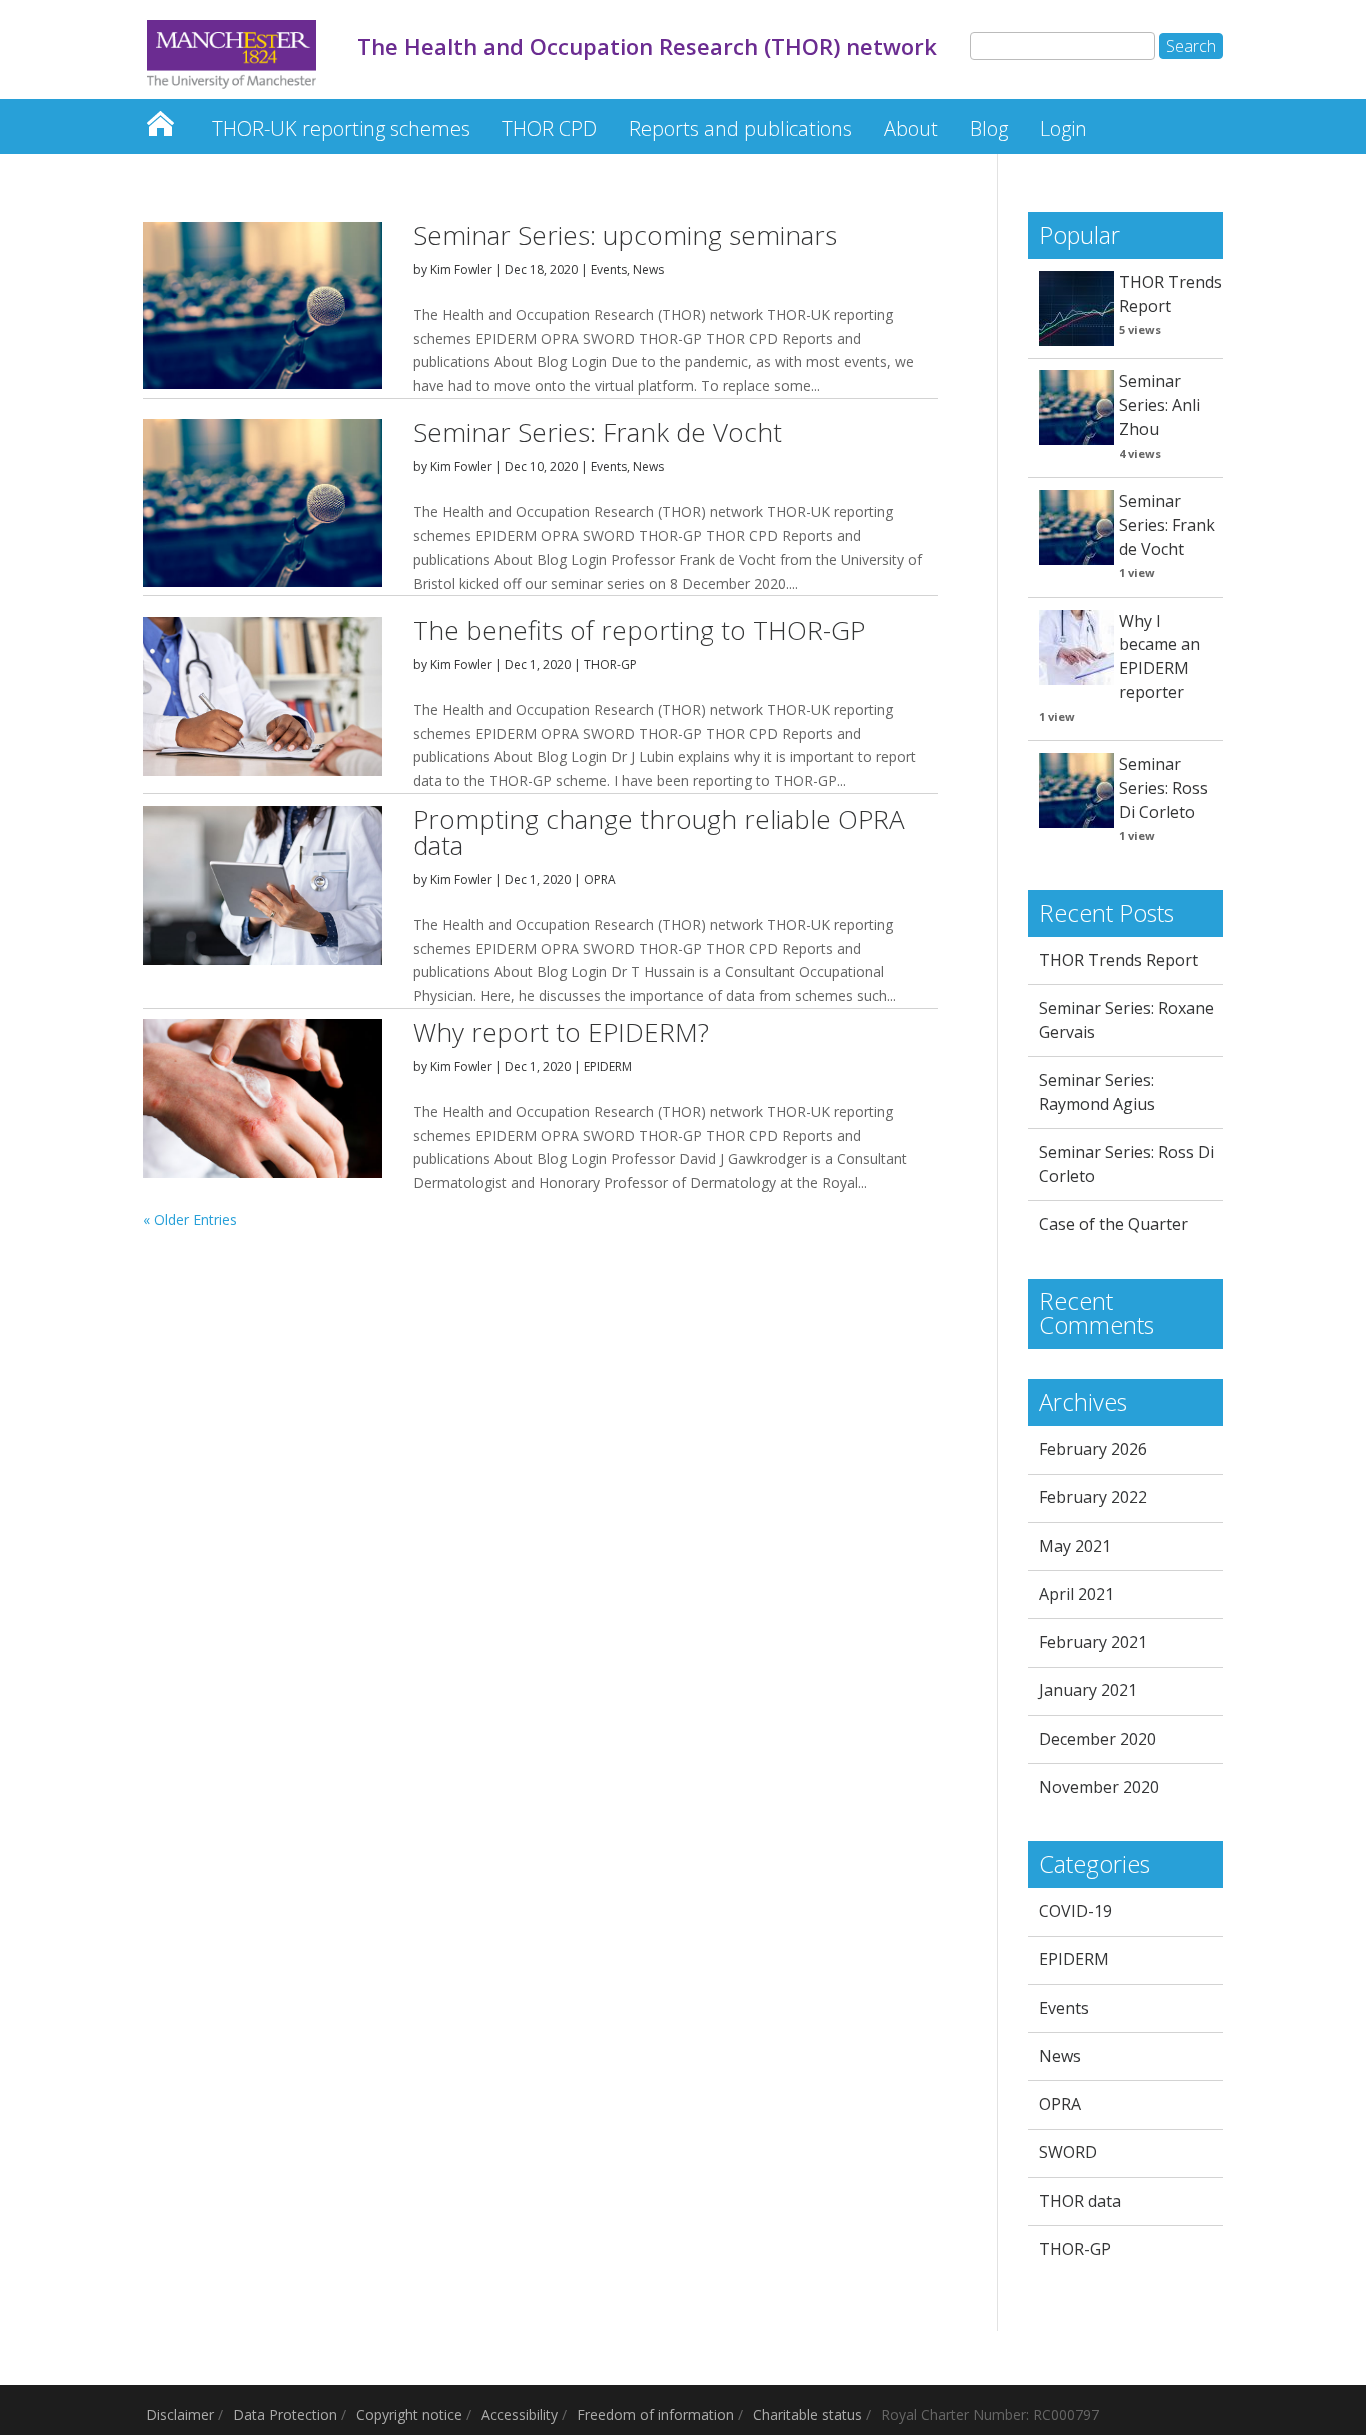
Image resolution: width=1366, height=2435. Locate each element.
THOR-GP (610, 664)
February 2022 (1093, 1497)
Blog (989, 128)
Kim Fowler (461, 269)
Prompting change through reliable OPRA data (659, 832)
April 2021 (1076, 1594)
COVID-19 (1075, 1911)
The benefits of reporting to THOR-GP (639, 630)
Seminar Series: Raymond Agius (1097, 1092)
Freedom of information (655, 2414)
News (648, 269)
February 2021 (1093, 1642)
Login (1063, 128)
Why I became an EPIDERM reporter (1159, 656)
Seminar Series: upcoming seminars (625, 235)
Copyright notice (409, 2414)
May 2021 (1075, 1546)
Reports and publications (740, 128)
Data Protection (285, 2414)
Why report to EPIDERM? (561, 1032)
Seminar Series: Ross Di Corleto (1163, 788)
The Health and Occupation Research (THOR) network (160, 118)
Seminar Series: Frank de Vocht (597, 432)
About (911, 128)
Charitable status (807, 2414)
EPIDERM (608, 1066)
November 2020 (1099, 1787)
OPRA (600, 879)
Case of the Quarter (1113, 1224)
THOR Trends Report (1170, 294)
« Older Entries (190, 1219)
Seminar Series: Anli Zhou (1159, 405)
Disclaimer (180, 2414)
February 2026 (1093, 1449)
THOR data (1080, 2201)
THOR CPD (549, 128)
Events (609, 269)
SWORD (1068, 2152)
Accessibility (519, 2414)
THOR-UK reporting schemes (341, 128)
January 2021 (1088, 1690)
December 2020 (1097, 1739)
